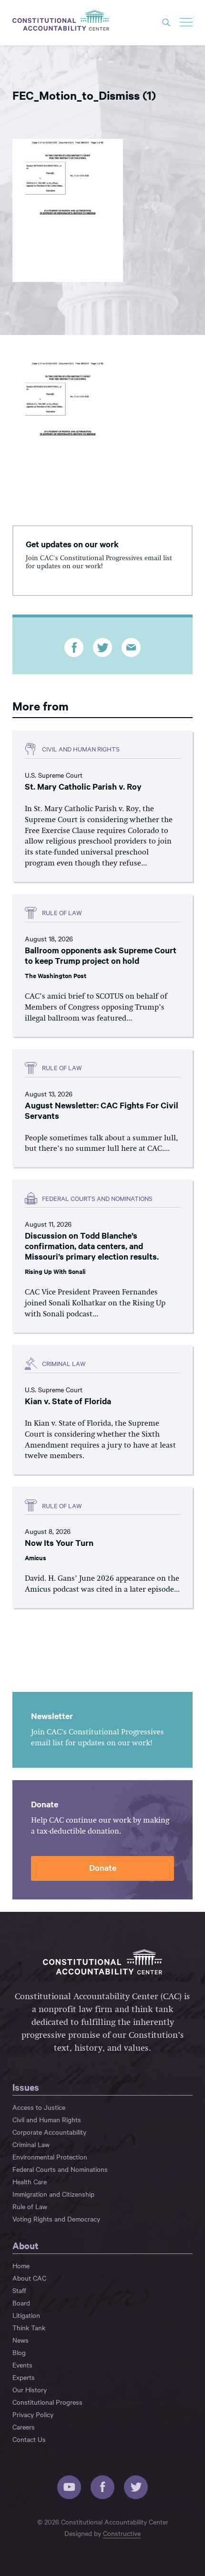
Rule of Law (30, 2206)
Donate (103, 1867)
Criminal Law (31, 2144)
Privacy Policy (33, 2414)
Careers (24, 2427)
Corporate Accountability (49, 2132)
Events (22, 2365)
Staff (19, 2290)
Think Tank (29, 2327)
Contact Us (29, 2439)
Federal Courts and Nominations (60, 2169)
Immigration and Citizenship (53, 2194)
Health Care (30, 2181)
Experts (24, 2377)
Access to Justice (39, 2107)
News (20, 2340)
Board (21, 2303)
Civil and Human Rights (47, 2119)
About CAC (29, 2278)
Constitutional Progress (47, 2402)
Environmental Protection (50, 2157)
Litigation (26, 2315)
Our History (30, 2389)
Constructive (122, 2533)
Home (21, 2265)
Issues (26, 2087)
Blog (19, 2352)
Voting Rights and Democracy (56, 2219)
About (26, 2245)
